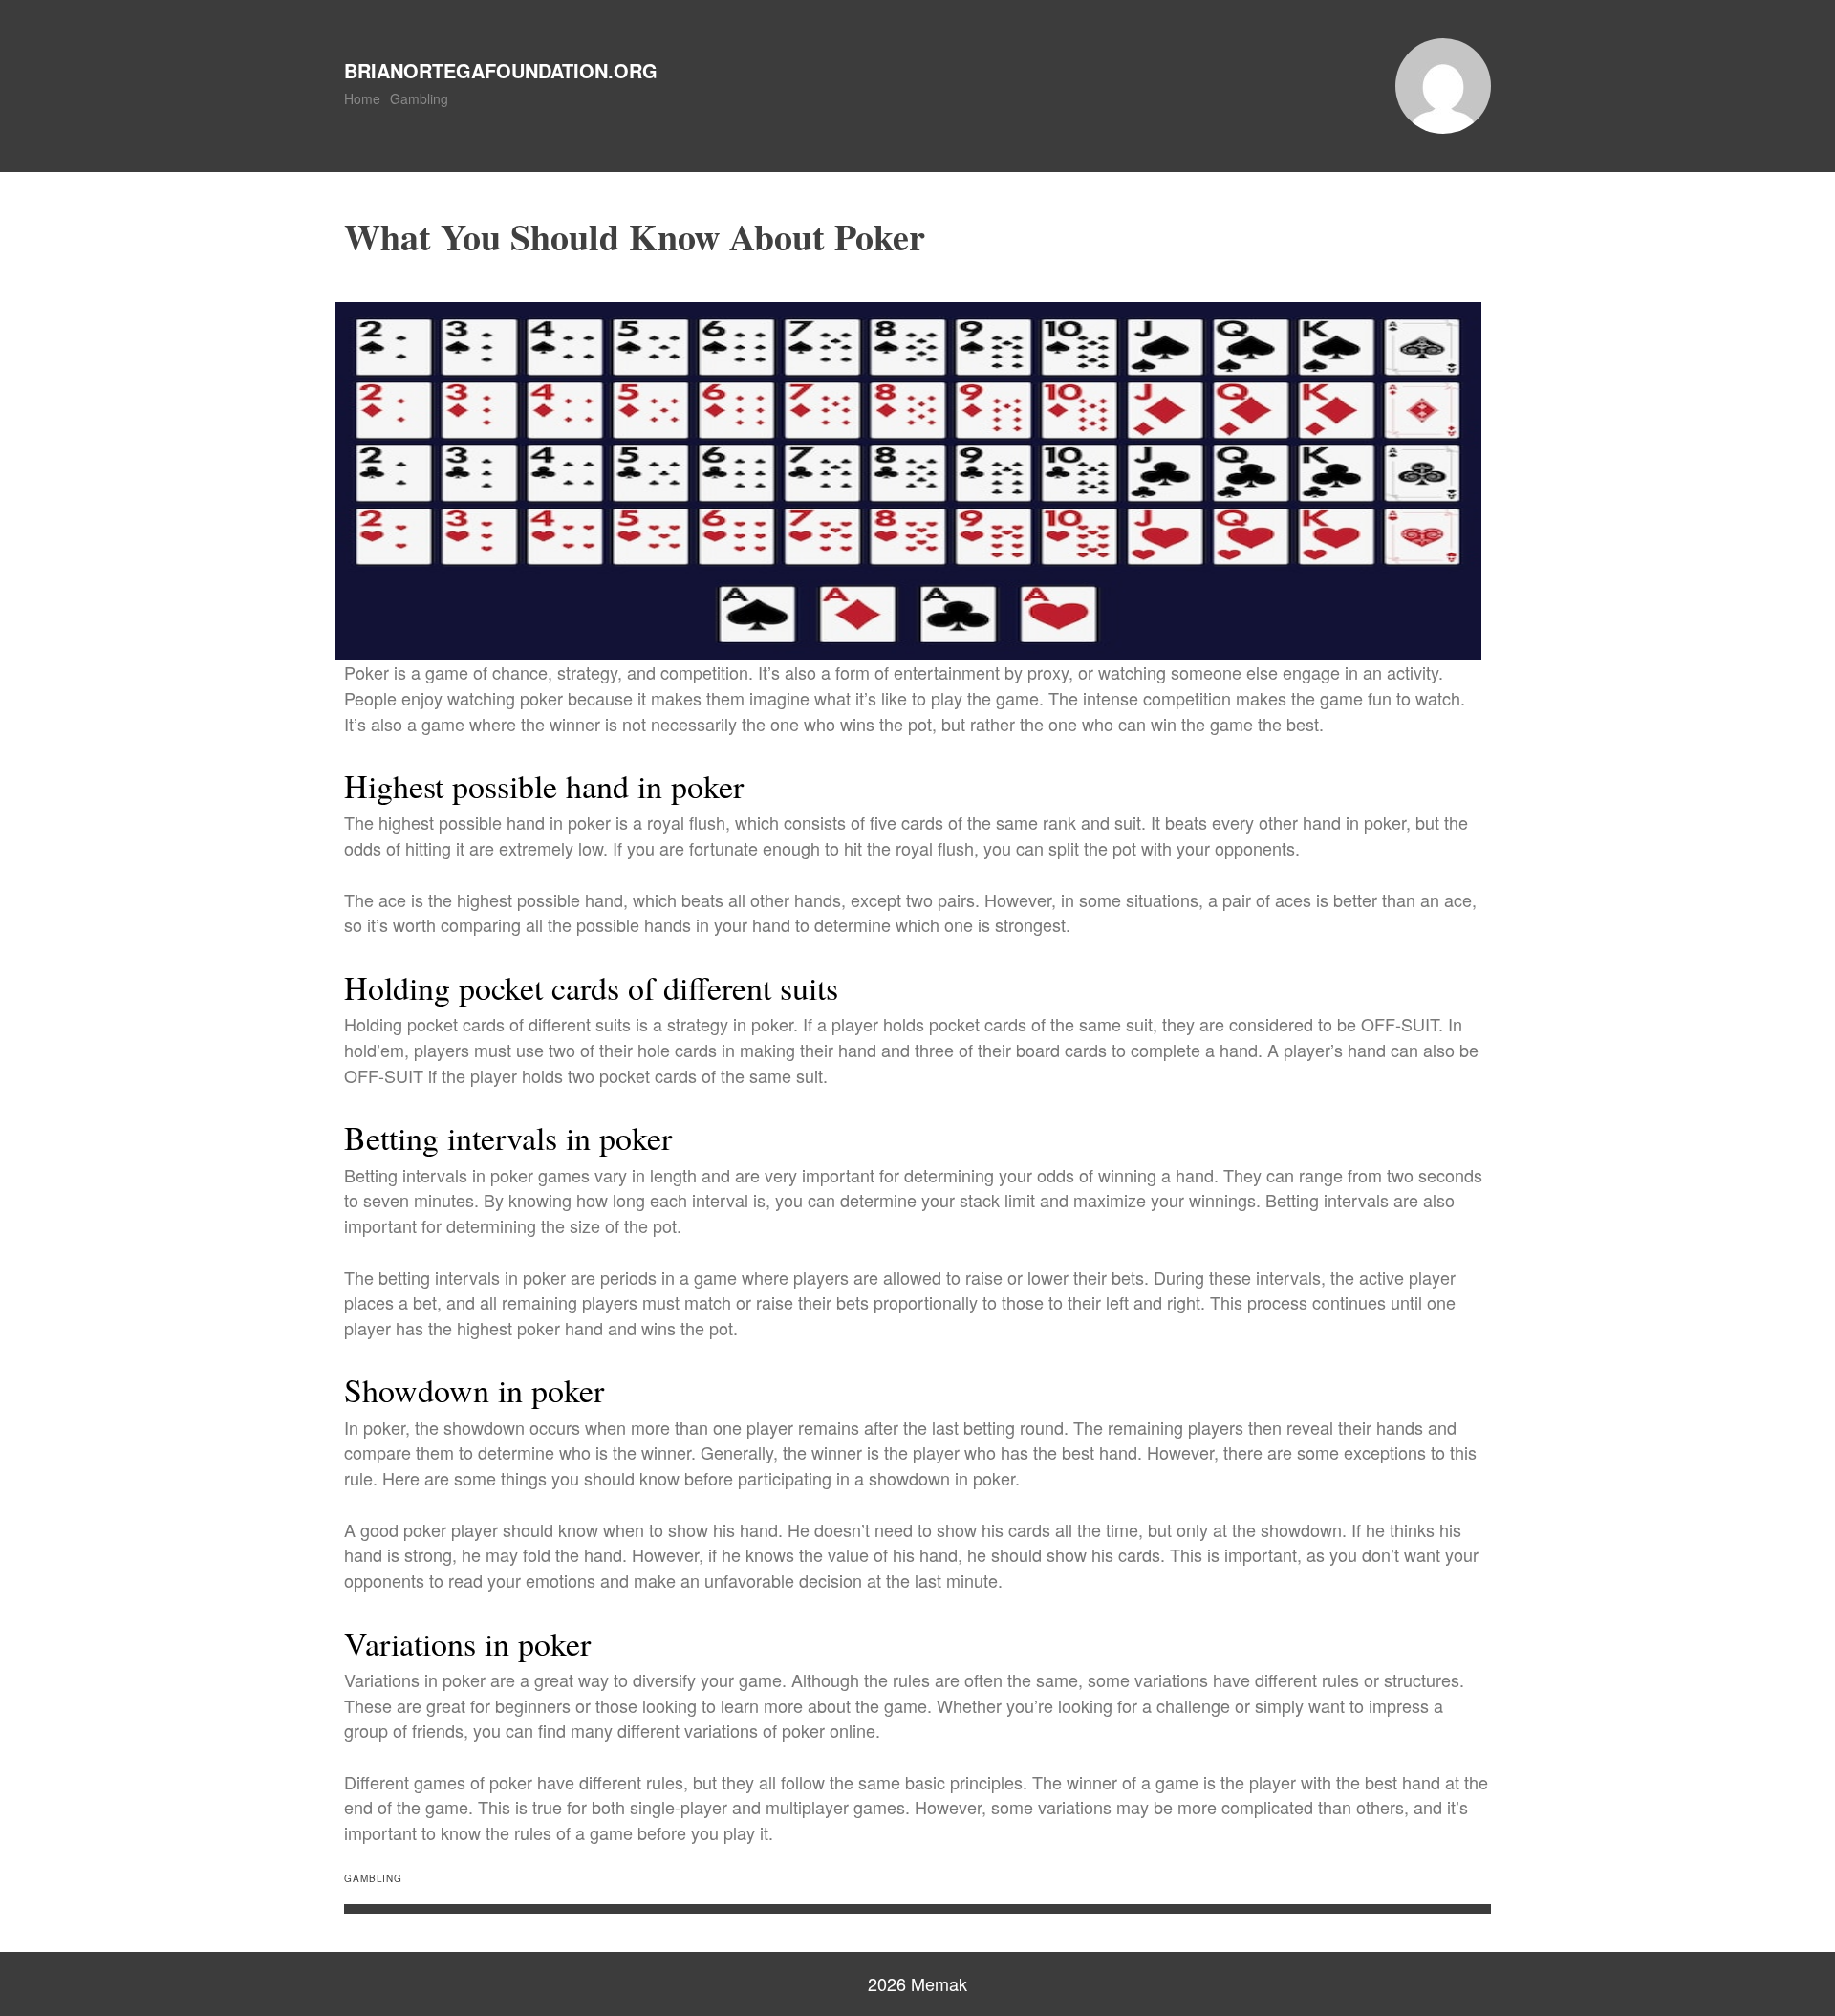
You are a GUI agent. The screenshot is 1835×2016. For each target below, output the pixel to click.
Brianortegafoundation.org (501, 70)
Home (362, 98)
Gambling (419, 98)
